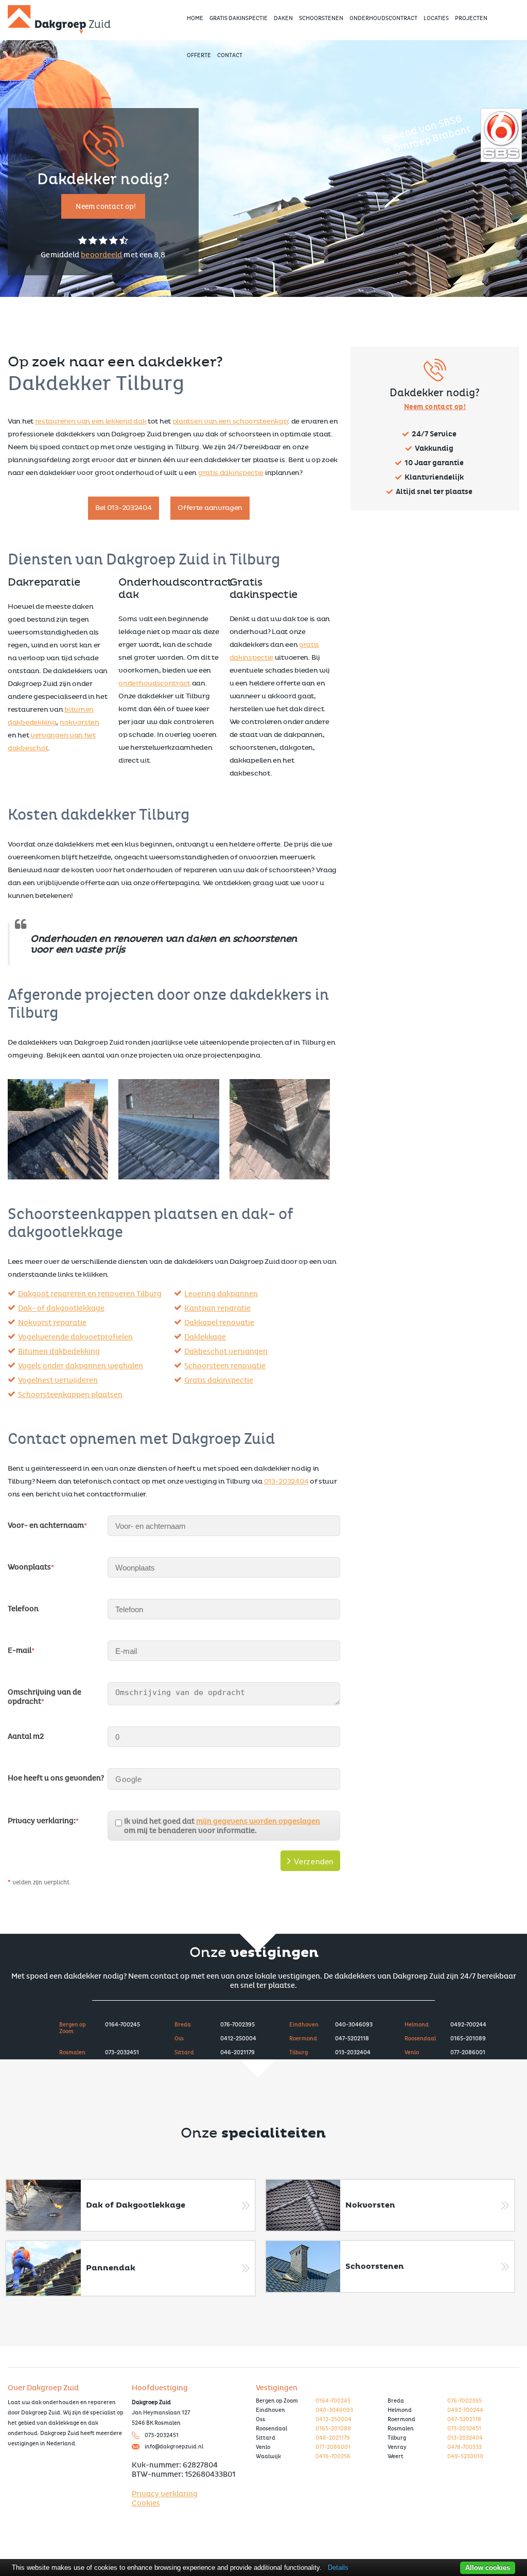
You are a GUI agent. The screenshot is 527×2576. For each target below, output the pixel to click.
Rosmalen (72, 2052)
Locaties (436, 18)
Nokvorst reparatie (52, 1322)
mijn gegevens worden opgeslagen (258, 1821)
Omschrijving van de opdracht (45, 1697)
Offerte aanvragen (210, 508)
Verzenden (312, 1862)
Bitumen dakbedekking (59, 1351)
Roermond (303, 2039)
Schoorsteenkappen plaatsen (70, 1395)
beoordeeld (101, 255)
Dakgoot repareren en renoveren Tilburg (90, 1294)
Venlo (412, 2052)
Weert (396, 2456)
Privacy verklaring (165, 2494)
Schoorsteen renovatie (225, 1366)
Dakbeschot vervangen (226, 1351)
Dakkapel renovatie (219, 1322)
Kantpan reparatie (217, 1308)
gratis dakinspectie (231, 473)
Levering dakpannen (221, 1294)
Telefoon (23, 1609)
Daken (283, 18)
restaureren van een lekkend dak (91, 421)
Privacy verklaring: (43, 1821)
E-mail (21, 1650)
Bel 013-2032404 (124, 508)
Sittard (184, 2052)
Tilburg (298, 2052)
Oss (179, 2039)
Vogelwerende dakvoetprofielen (75, 1337)
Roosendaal (420, 2039)
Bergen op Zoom (73, 2028)
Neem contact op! (106, 207)
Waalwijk (268, 2456)
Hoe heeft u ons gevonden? (56, 1778)
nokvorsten (80, 722)
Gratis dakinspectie (219, 1380)
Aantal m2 (26, 1736)
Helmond (417, 2025)
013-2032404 (286, 1481)
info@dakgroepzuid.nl (174, 2447)
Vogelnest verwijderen (58, 1380)
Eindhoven (304, 2025)
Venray (397, 2447)
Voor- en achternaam (47, 1525)
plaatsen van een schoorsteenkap (230, 421)
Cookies (146, 2503)
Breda (183, 2025)
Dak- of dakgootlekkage (61, 1308)
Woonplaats (31, 1567)
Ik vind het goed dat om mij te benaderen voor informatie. (222, 1826)
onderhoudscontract (154, 683)
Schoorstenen (321, 18)
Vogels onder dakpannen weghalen (81, 1366)
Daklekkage (205, 1337)
